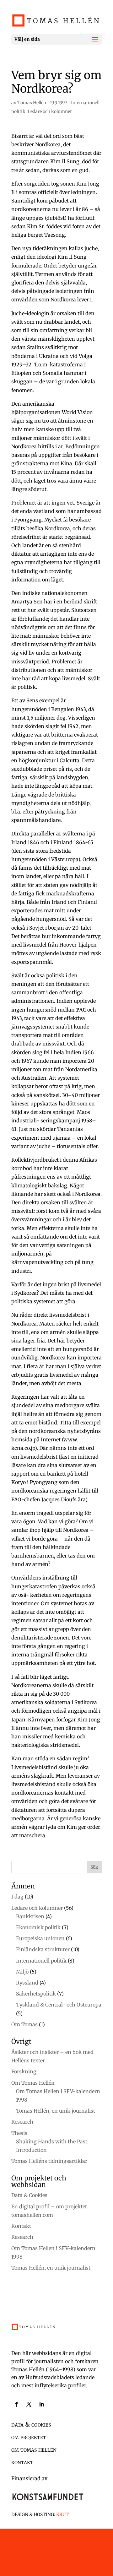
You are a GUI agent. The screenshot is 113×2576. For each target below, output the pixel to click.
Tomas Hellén (32, 103)
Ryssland (27, 1983)
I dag (17, 1897)
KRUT (62, 2514)
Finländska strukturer (43, 1949)
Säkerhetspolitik (36, 1994)
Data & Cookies (29, 2195)
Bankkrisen (30, 1916)
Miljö (22, 1972)
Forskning (24, 2071)
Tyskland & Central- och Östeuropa (59, 2005)
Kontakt (21, 2226)
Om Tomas (24, 2024)
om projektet (29, 2437)
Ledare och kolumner (50, 111)
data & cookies (31, 2424)
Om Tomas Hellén (33, 2083)
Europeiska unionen (40, 1938)
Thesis (19, 2133)
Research (22, 2122)
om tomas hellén (34, 2449)
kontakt (22, 2462)
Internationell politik (41, 1961)
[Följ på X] (29, 2404)
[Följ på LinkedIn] (41, 2404)
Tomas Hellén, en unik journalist (56, 2111)
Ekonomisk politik (38, 1927)
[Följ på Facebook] (16, 2404)
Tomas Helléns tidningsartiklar (49, 2161)
